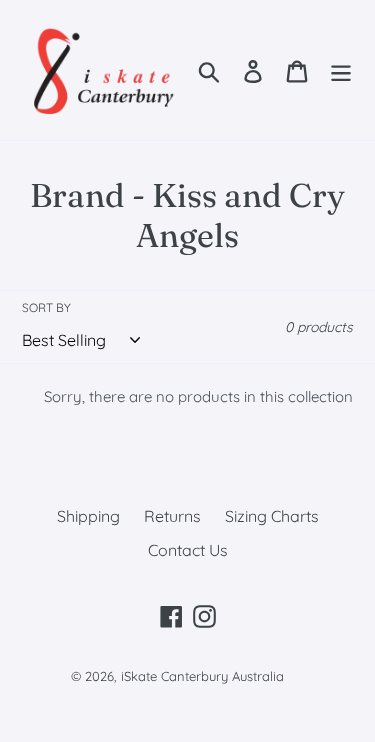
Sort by (46, 307)
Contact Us (188, 550)
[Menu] (341, 69)
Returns (172, 516)
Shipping (88, 516)
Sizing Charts (272, 516)
